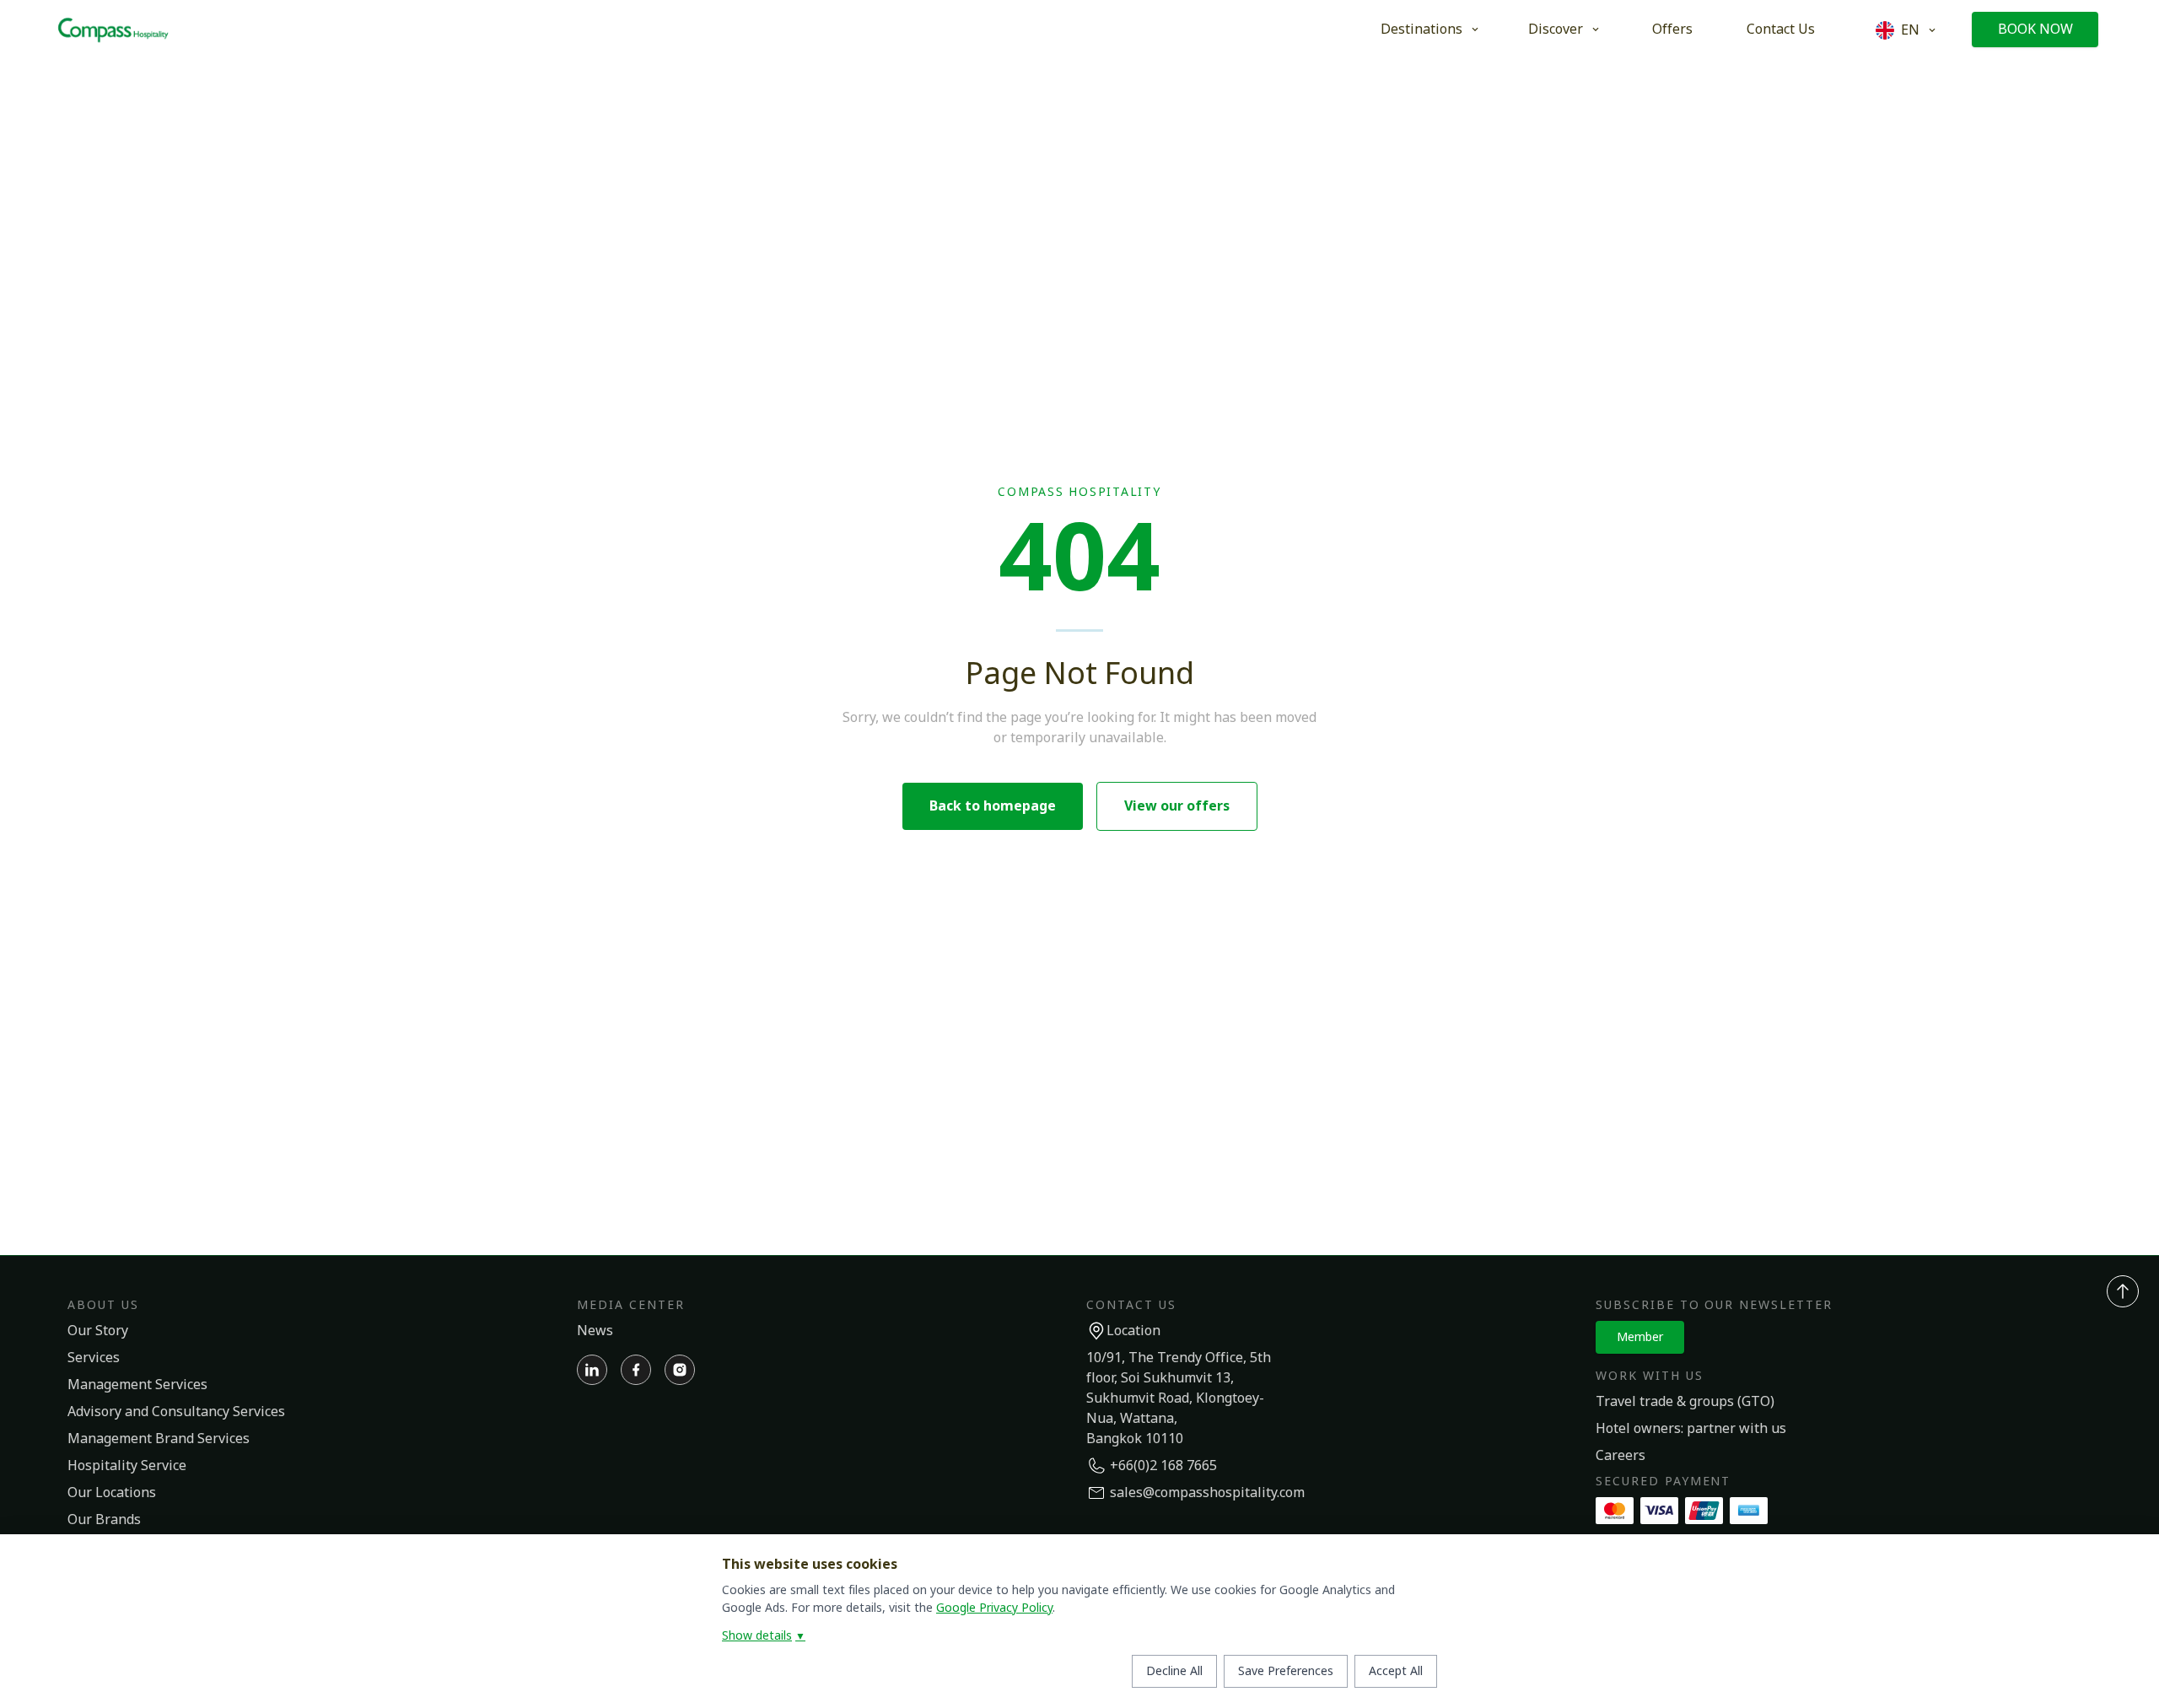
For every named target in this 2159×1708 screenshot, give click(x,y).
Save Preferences (1286, 1671)
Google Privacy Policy (994, 1608)
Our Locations (112, 1493)
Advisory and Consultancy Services (176, 1412)
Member (1640, 1337)
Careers (1621, 1456)
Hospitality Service (127, 1466)
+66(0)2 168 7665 (1163, 1466)
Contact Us (1781, 30)
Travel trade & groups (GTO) (1685, 1402)
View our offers (1177, 806)
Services (94, 1358)
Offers (1672, 30)
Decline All (1174, 1671)
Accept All (1396, 1671)
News (595, 1331)
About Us (103, 1305)
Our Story (98, 1331)
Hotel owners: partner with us (1691, 1429)
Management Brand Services (159, 1439)
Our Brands (104, 1520)
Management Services (137, 1385)
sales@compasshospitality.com (1207, 1493)
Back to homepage (993, 806)
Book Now (2035, 30)
